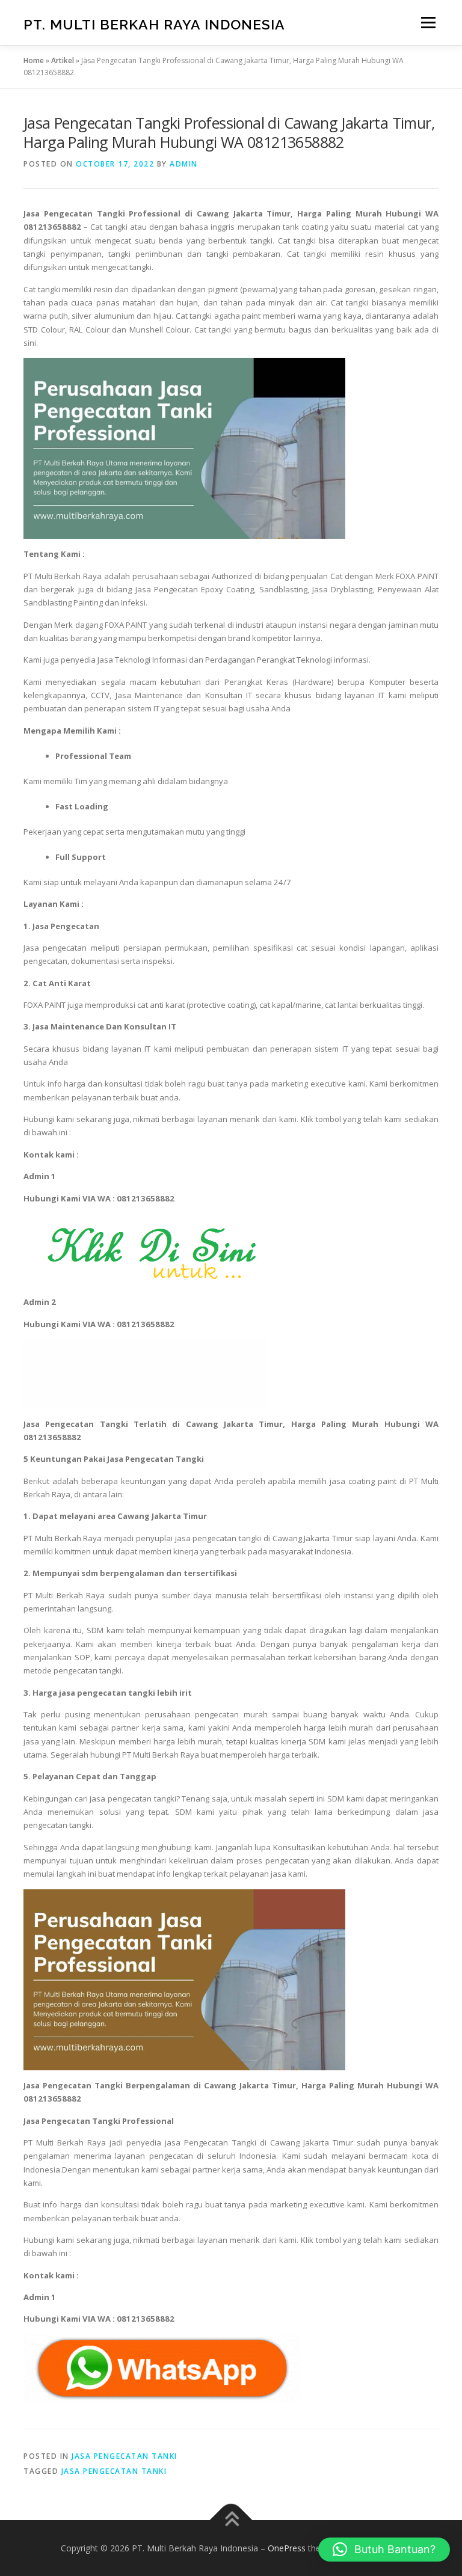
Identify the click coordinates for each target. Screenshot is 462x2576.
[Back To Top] (231, 2520)
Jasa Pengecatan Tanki (125, 2456)
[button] (384, 2550)
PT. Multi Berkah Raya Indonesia (154, 24)
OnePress (287, 2548)
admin (184, 164)
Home (34, 60)
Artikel (63, 60)
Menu (428, 22)
